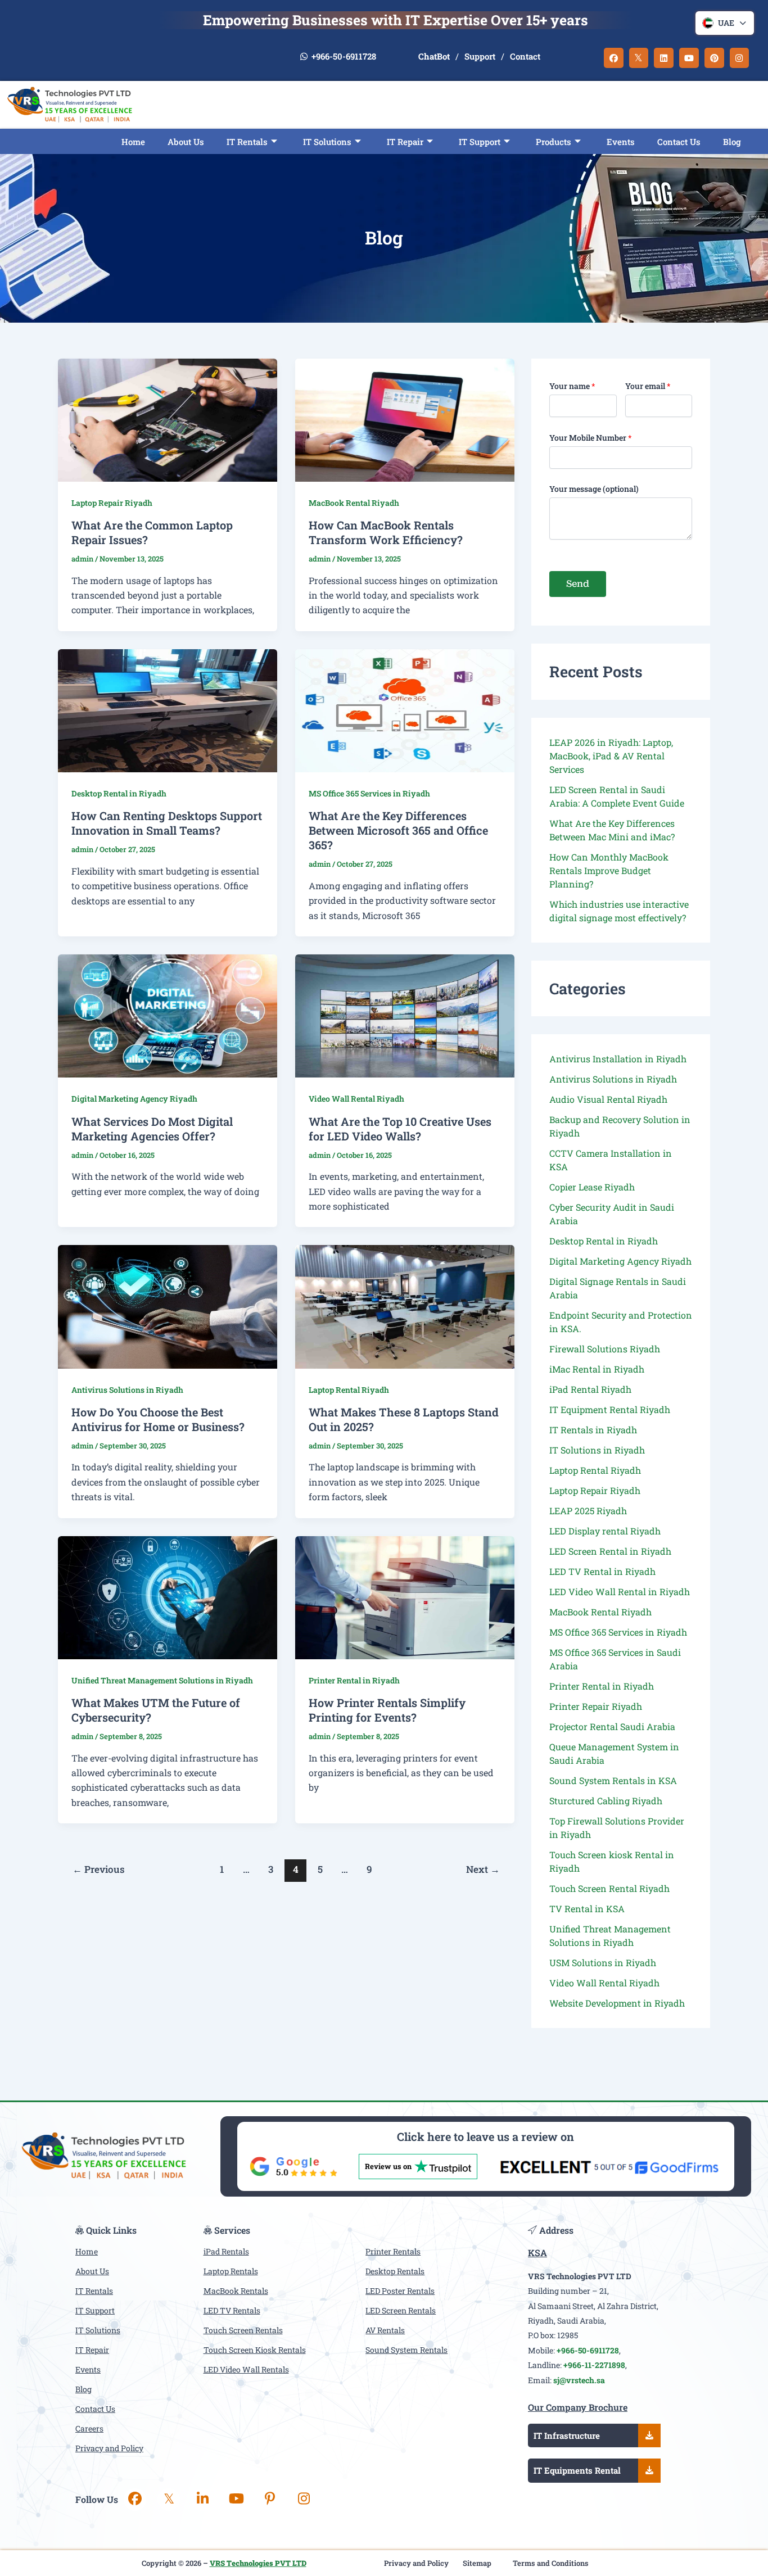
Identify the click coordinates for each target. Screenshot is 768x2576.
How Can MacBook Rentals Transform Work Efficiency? (386, 532)
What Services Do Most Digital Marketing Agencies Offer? (152, 1129)
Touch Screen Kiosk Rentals (255, 2350)
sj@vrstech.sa (579, 2380)
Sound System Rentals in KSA (613, 1780)
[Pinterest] (270, 2500)
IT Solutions (327, 142)
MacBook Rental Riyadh (354, 503)
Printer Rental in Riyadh (354, 1680)
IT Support (95, 2310)
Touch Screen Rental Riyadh (609, 1888)
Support (480, 56)
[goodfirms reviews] (609, 2167)
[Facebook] (135, 2500)
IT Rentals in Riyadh (593, 1430)
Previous (99, 1869)
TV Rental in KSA (587, 1909)
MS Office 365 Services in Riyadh (369, 793)
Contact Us (679, 142)
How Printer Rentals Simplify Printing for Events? (387, 1710)
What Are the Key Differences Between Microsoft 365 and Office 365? (398, 830)
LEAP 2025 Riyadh (588, 1511)
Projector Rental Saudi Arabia (612, 1726)
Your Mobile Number (591, 438)
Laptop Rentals (231, 2271)
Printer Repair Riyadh (596, 1706)
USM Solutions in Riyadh (603, 1962)
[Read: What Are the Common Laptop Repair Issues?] (168, 420)
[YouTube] (236, 2500)
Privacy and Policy (109, 2448)
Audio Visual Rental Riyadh (608, 1099)
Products (554, 142)
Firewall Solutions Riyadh (605, 1349)
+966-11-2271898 (594, 2365)
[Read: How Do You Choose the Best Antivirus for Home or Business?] (168, 1307)
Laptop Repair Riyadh (112, 503)
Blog (732, 142)
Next (483, 1869)
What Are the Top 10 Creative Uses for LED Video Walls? (400, 1129)
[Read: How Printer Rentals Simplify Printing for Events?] (405, 1598)
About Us (186, 142)
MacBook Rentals (236, 2291)
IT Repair (405, 142)
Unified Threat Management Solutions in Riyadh (162, 1680)
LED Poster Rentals (400, 2291)
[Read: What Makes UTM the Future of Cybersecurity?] (168, 1598)
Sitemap (477, 2563)
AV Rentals (385, 2330)
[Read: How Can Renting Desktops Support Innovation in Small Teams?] (168, 711)
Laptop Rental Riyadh (349, 1390)
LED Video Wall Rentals (246, 2369)
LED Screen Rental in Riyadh (610, 1551)
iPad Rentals (226, 2251)
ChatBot (434, 56)
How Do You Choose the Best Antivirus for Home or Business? (158, 1419)
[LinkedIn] (202, 2500)
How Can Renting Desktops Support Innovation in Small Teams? (167, 823)
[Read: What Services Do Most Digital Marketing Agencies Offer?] (168, 1016)
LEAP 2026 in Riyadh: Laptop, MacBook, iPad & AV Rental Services (611, 756)
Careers (89, 2428)
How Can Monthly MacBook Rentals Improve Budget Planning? (609, 870)
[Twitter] (169, 2500)
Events (621, 142)
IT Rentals (247, 142)
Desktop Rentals (395, 2271)
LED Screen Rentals (401, 2310)
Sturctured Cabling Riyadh (606, 1801)
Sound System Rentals (406, 2350)
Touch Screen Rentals (243, 2330)
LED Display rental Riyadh (605, 1531)
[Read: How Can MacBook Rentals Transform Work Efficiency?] (405, 420)
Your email (648, 386)
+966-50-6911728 (343, 56)
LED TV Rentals (232, 2310)
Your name (572, 386)
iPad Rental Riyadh (590, 1389)
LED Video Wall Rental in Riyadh (620, 1592)
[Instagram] (304, 2500)
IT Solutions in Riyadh (597, 1450)
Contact (525, 56)
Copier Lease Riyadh (592, 1187)
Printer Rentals (393, 2251)
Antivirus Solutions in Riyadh (127, 1390)
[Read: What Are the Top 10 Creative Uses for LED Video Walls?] (405, 1016)
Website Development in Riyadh (617, 2003)
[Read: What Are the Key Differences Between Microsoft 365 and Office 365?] (405, 711)
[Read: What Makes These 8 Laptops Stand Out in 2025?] (405, 1307)
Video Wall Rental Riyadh (356, 1099)
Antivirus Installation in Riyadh (618, 1059)
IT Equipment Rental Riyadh (610, 1409)
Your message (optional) (594, 489)
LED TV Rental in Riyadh (602, 1571)
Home (133, 142)
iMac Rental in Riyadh (597, 1369)
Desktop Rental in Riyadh (119, 793)
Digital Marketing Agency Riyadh (134, 1099)
